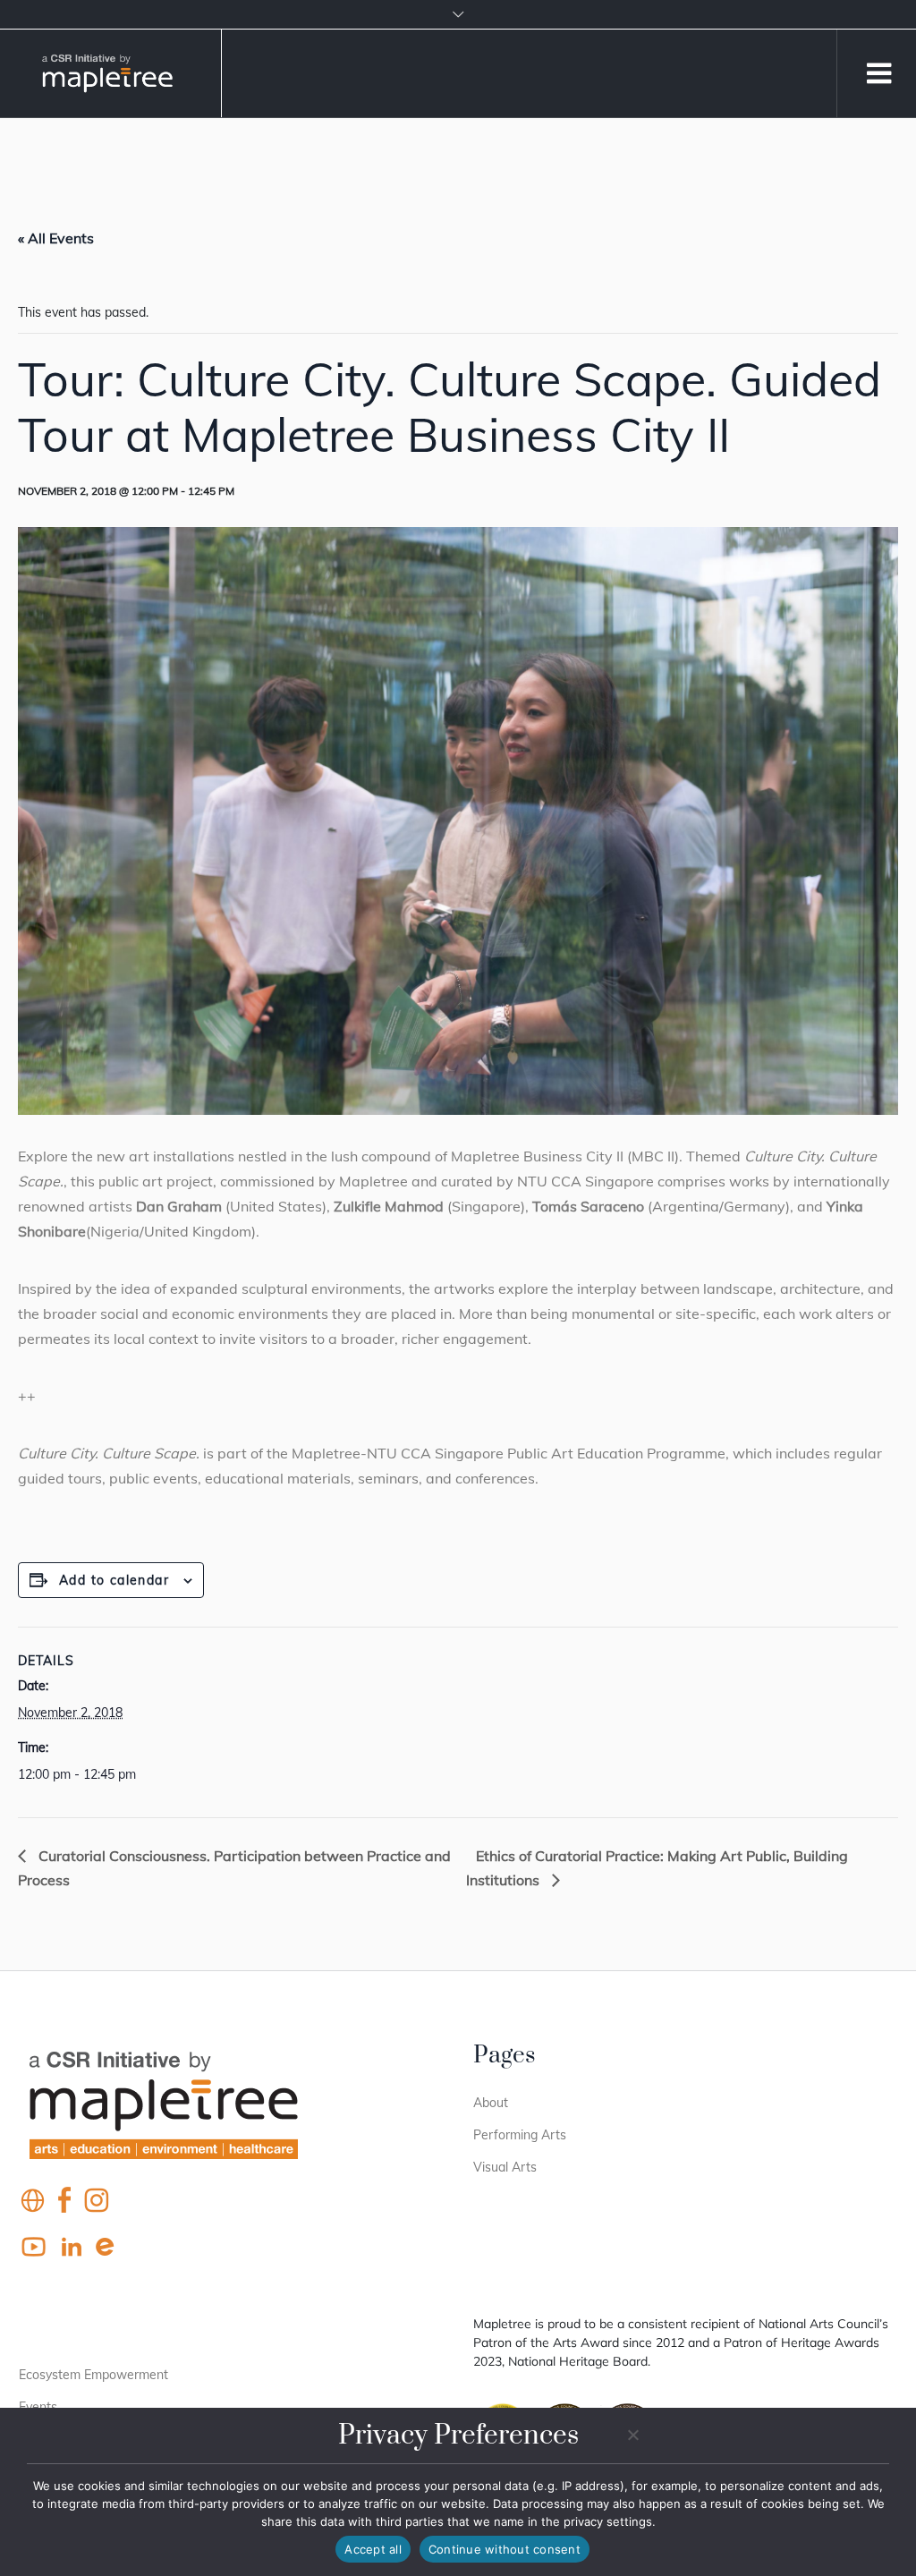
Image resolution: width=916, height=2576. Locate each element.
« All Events (56, 238)
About (491, 2103)
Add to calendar (114, 1580)
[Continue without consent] (632, 2435)
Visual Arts (505, 2167)
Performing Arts (520, 2135)
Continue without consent (505, 2549)
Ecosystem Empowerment (93, 2375)
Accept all (373, 2549)
